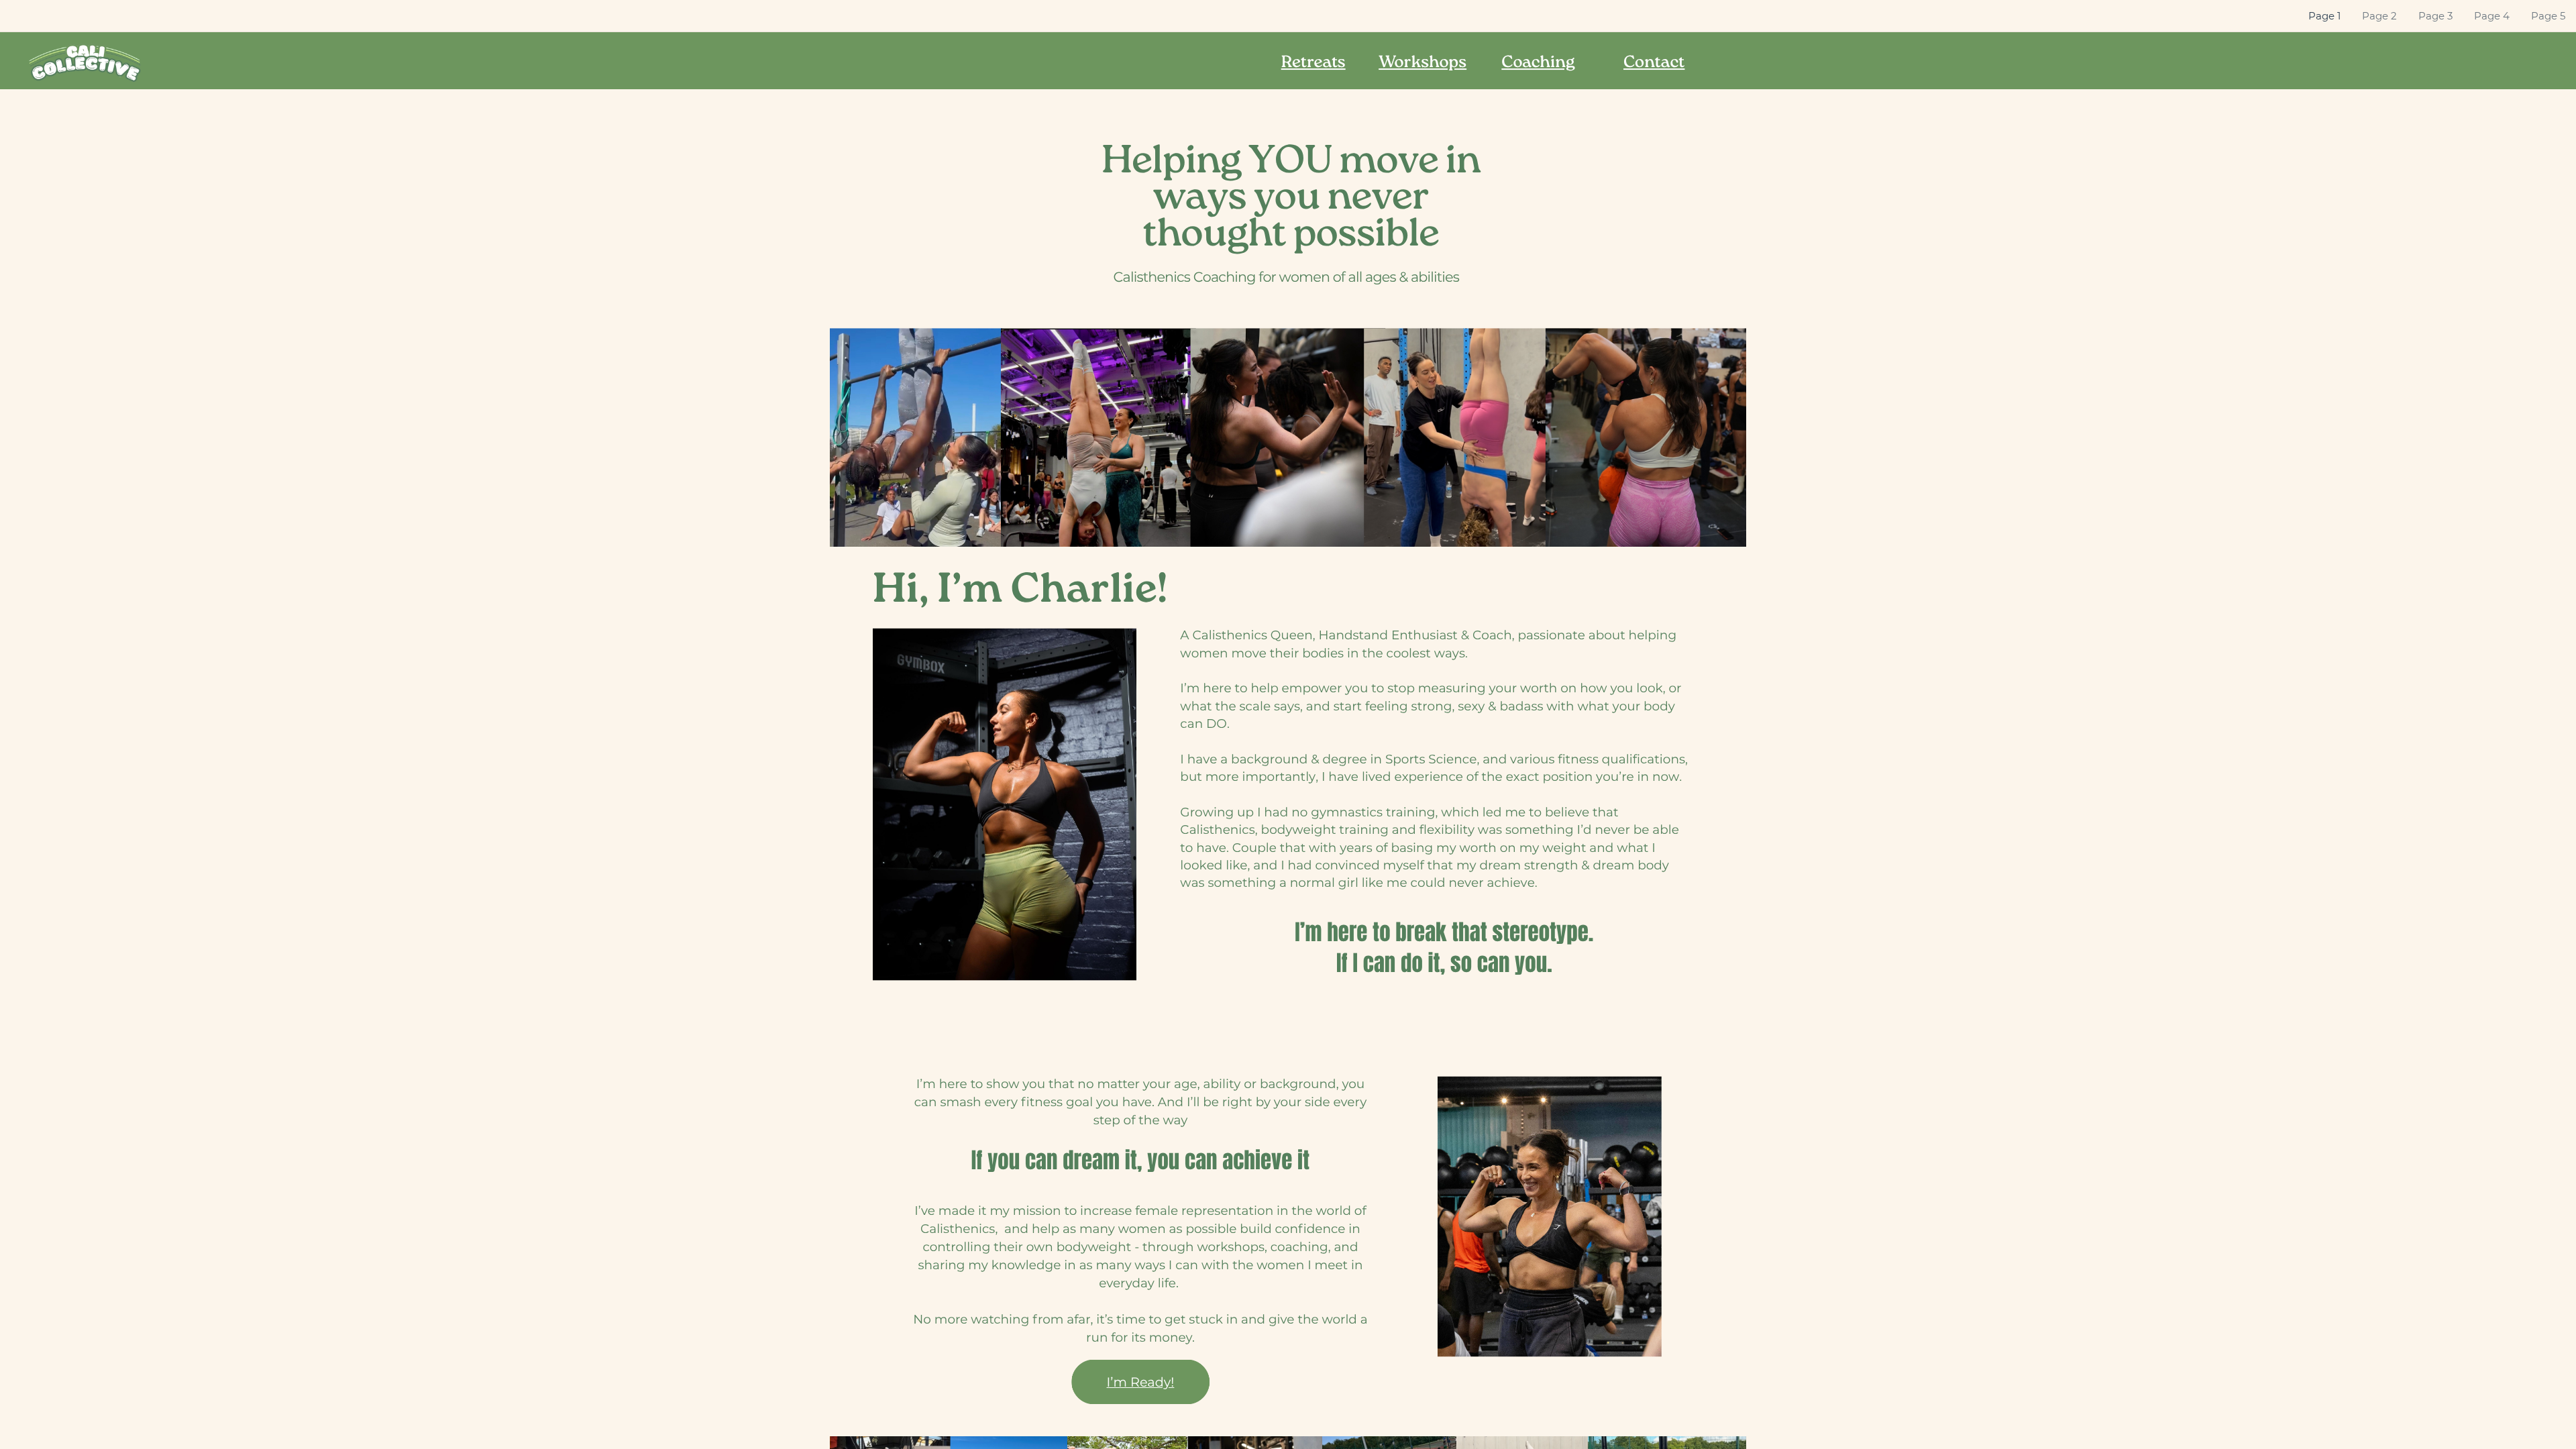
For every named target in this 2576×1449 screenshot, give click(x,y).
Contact (1654, 64)
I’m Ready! (1141, 1382)
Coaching (1538, 64)
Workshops (1423, 64)
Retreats (1313, 64)
